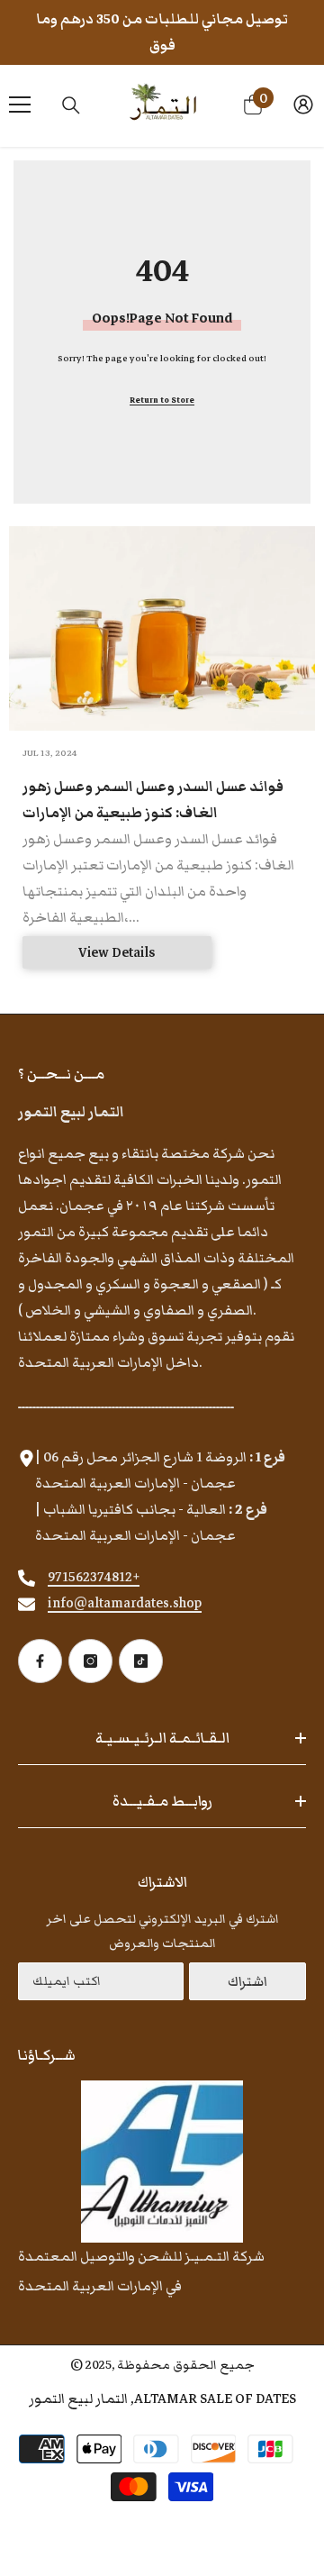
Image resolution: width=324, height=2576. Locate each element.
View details (117, 952)
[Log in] (303, 105)
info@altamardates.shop (125, 1603)
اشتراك (247, 1981)
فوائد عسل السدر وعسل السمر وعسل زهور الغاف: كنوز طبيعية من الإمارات (153, 800)
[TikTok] (141, 1661)
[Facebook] (40, 1661)
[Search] (71, 105)
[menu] (20, 105)
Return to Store (162, 400)
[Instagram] (90, 1661)
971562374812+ (94, 1577)
